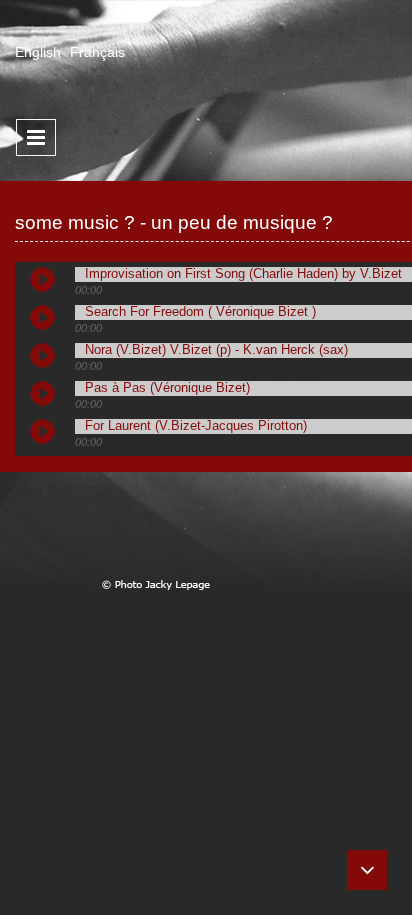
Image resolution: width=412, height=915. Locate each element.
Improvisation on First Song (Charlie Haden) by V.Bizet (243, 274)
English (38, 52)
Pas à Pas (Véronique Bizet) (167, 388)
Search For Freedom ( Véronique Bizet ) (200, 312)
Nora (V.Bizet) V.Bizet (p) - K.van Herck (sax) (216, 350)
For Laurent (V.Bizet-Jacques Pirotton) (196, 426)
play (50, 287)
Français (97, 52)
